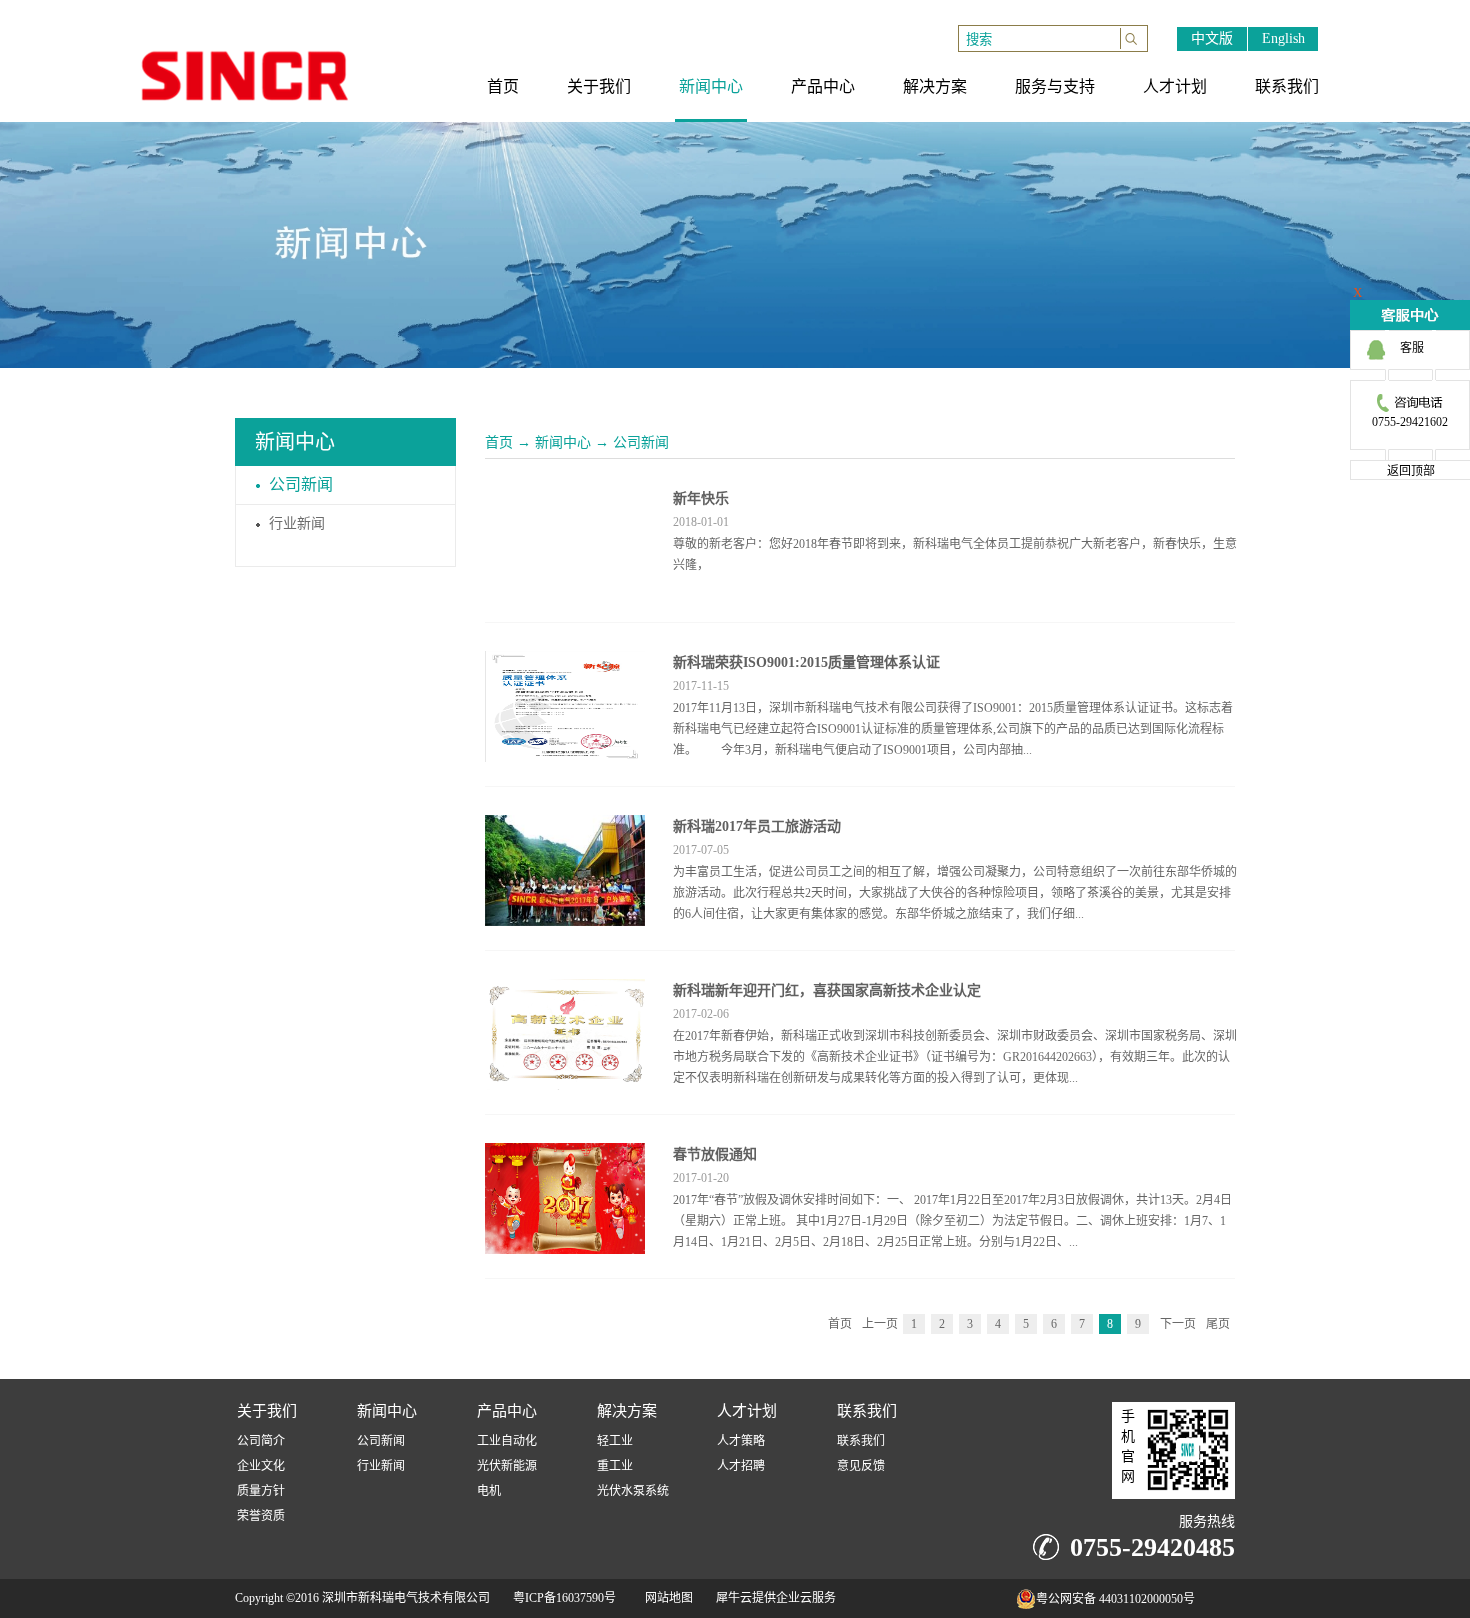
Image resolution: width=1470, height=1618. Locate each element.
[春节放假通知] (565, 1155)
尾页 (1218, 1324)
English (1283, 38)
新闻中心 (563, 442)
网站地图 (666, 1598)
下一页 (1178, 1324)
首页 (499, 442)
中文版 (1212, 38)
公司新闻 (641, 442)
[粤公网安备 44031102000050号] (975, 1604)
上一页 (880, 1324)
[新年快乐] (565, 499)
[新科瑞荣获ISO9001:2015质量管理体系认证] (565, 663)
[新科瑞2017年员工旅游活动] (565, 827)
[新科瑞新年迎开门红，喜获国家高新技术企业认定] (565, 991)
